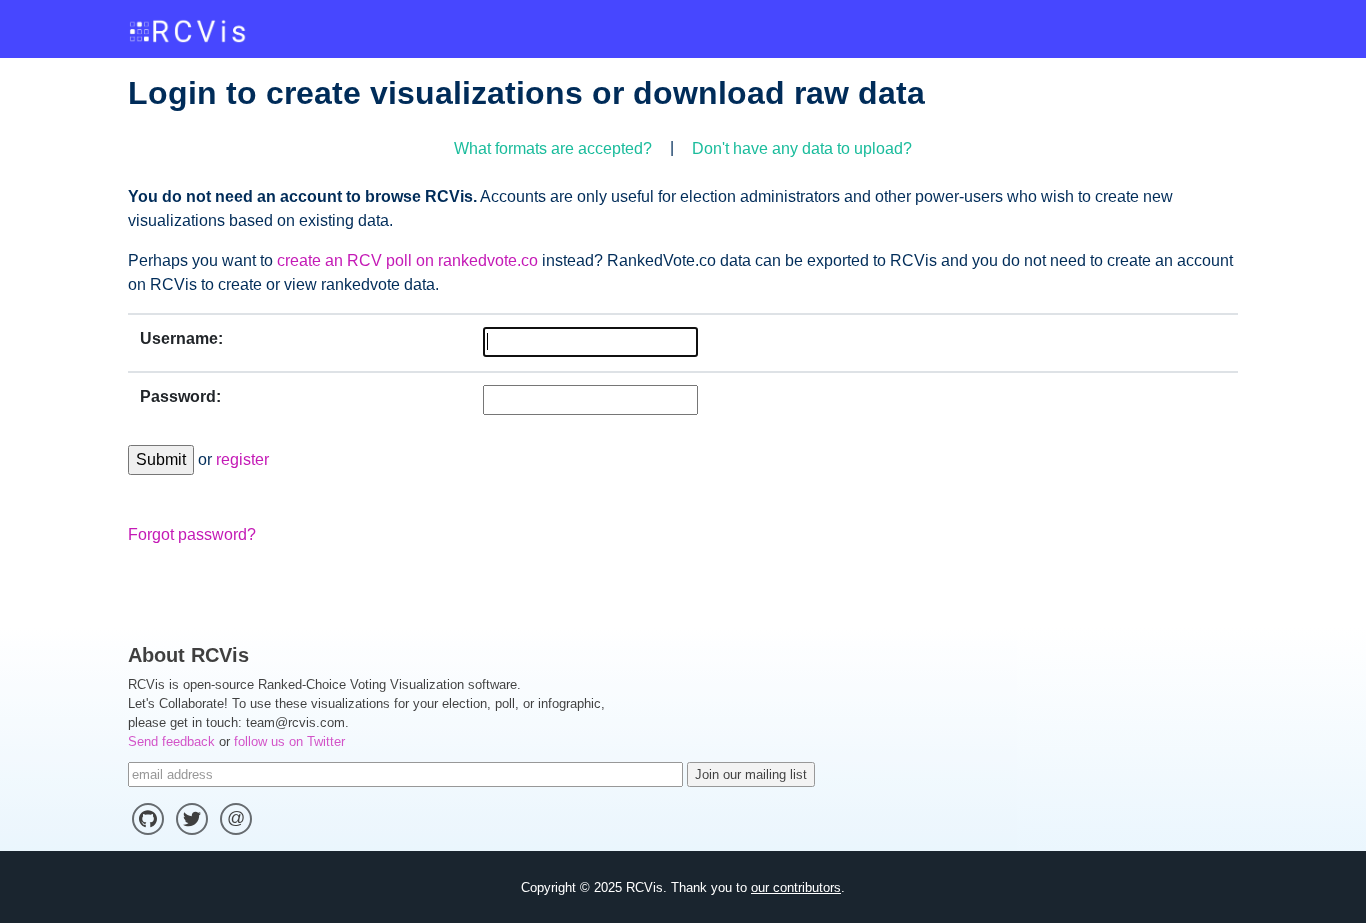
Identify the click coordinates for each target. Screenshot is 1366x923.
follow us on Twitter (289, 741)
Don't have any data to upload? (802, 148)
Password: (180, 396)
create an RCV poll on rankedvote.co (407, 260)
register (242, 459)
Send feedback (171, 741)
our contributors (796, 887)
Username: (181, 338)
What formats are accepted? (553, 148)
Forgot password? (192, 534)
